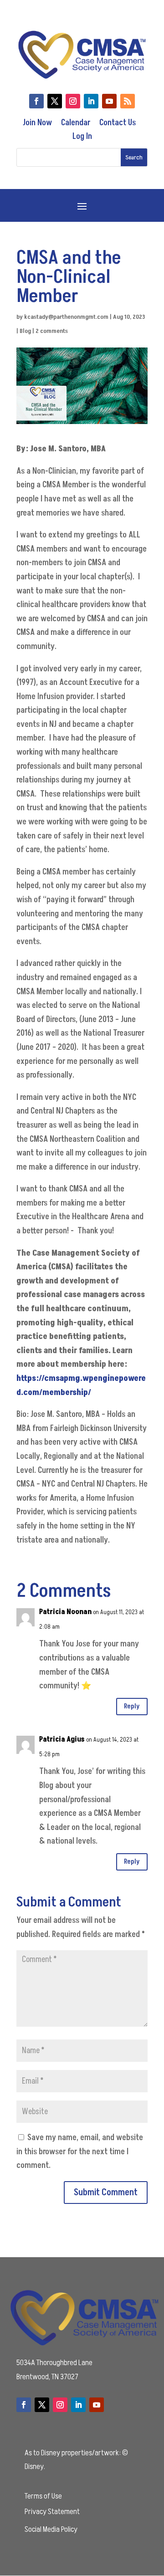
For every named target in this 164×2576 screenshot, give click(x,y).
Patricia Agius (62, 1739)
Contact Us (118, 123)
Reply (132, 1706)
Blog (25, 331)
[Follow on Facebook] (36, 101)
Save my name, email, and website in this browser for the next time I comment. (80, 2152)
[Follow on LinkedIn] (91, 101)
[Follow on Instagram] (73, 101)
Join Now (37, 123)
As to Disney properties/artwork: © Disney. (76, 2460)
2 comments (52, 331)
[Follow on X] (55, 101)
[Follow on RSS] (128, 101)
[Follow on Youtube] (109, 101)
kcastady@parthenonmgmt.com (66, 317)
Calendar (76, 123)
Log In (82, 136)
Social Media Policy (51, 2529)
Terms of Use (43, 2496)
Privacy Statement (52, 2512)
